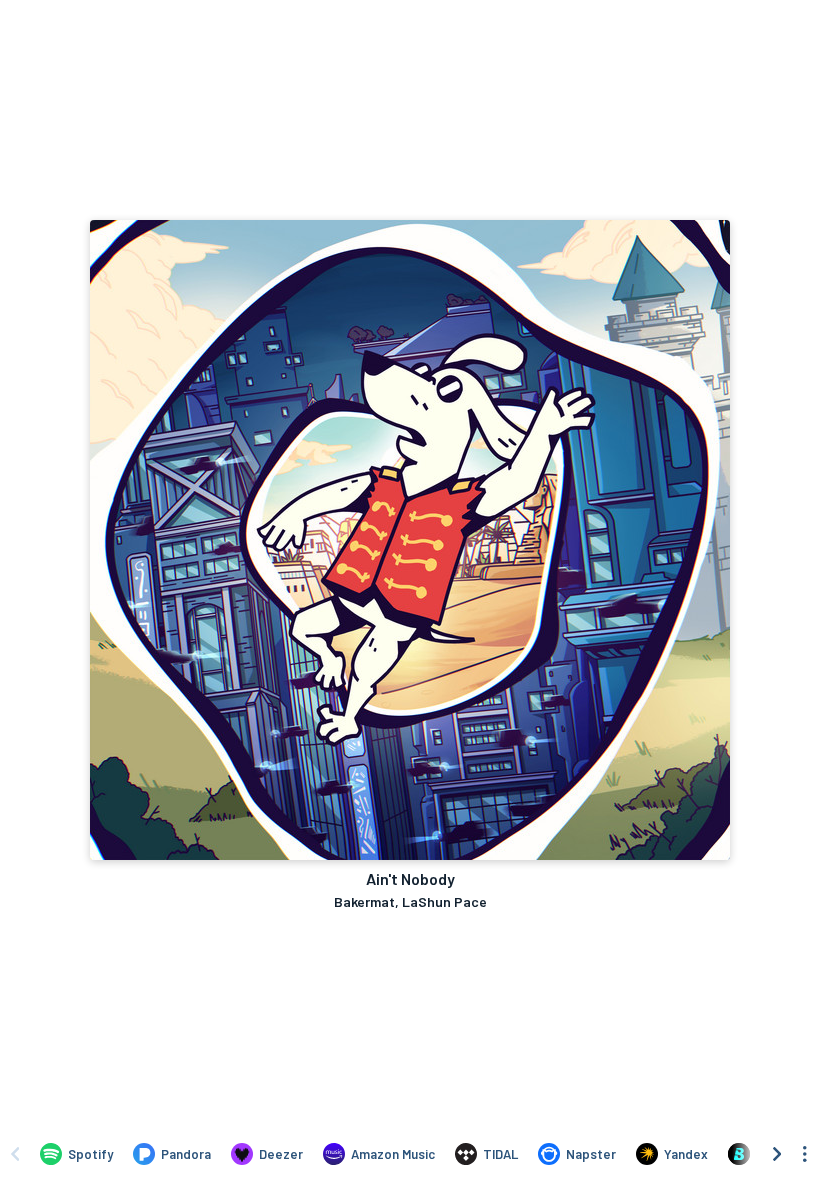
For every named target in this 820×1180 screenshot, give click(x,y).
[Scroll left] (15, 1154)
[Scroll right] (777, 1154)
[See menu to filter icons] (805, 1154)
